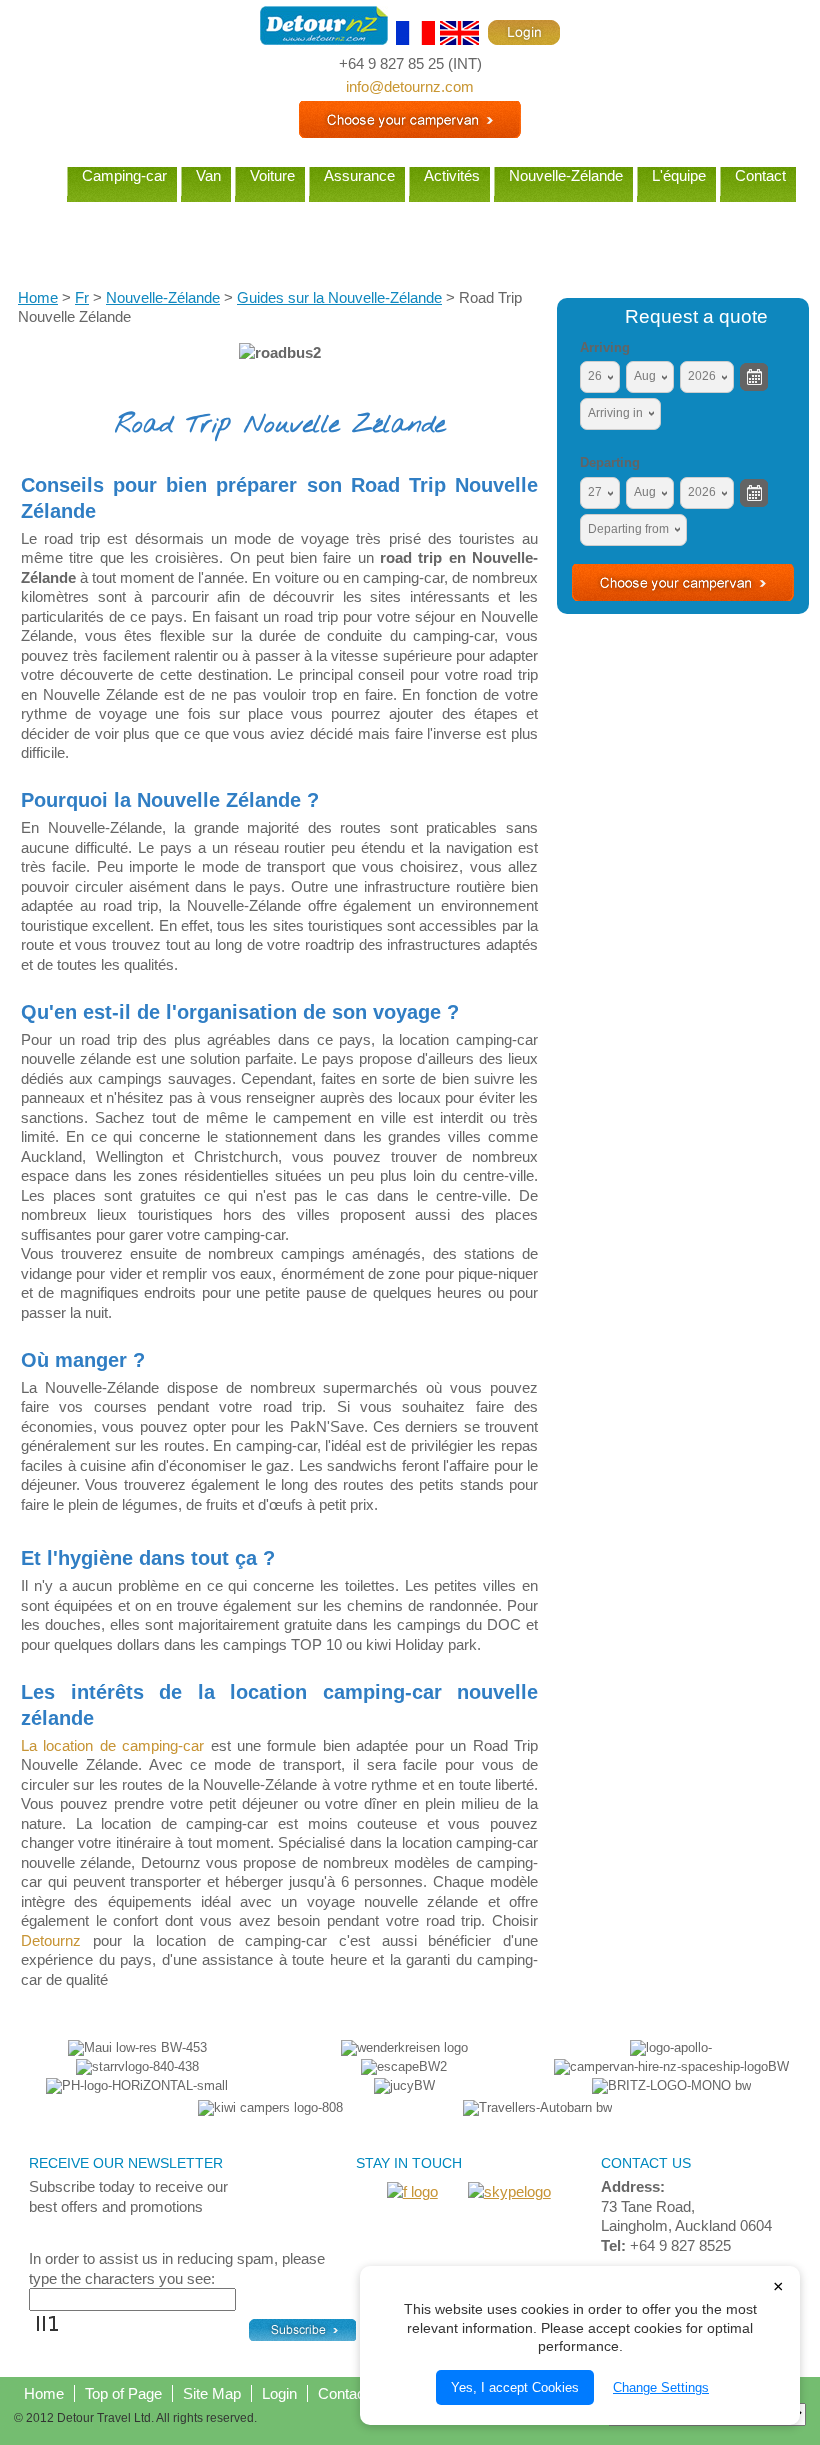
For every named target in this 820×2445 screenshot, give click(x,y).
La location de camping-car (112, 1745)
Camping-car (124, 175)
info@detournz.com (410, 86)
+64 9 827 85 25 (391, 63)
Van (208, 175)
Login (279, 2393)
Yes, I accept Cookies (515, 2387)
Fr (82, 297)
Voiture (272, 175)
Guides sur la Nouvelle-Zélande (339, 297)
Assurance (359, 175)
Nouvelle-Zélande (566, 175)
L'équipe (679, 175)
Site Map (212, 2393)
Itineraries (410, 229)
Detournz (51, 1940)
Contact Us (355, 2393)
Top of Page (123, 2393)
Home (34, 175)
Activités (452, 175)
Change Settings (661, 2387)
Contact (760, 175)
